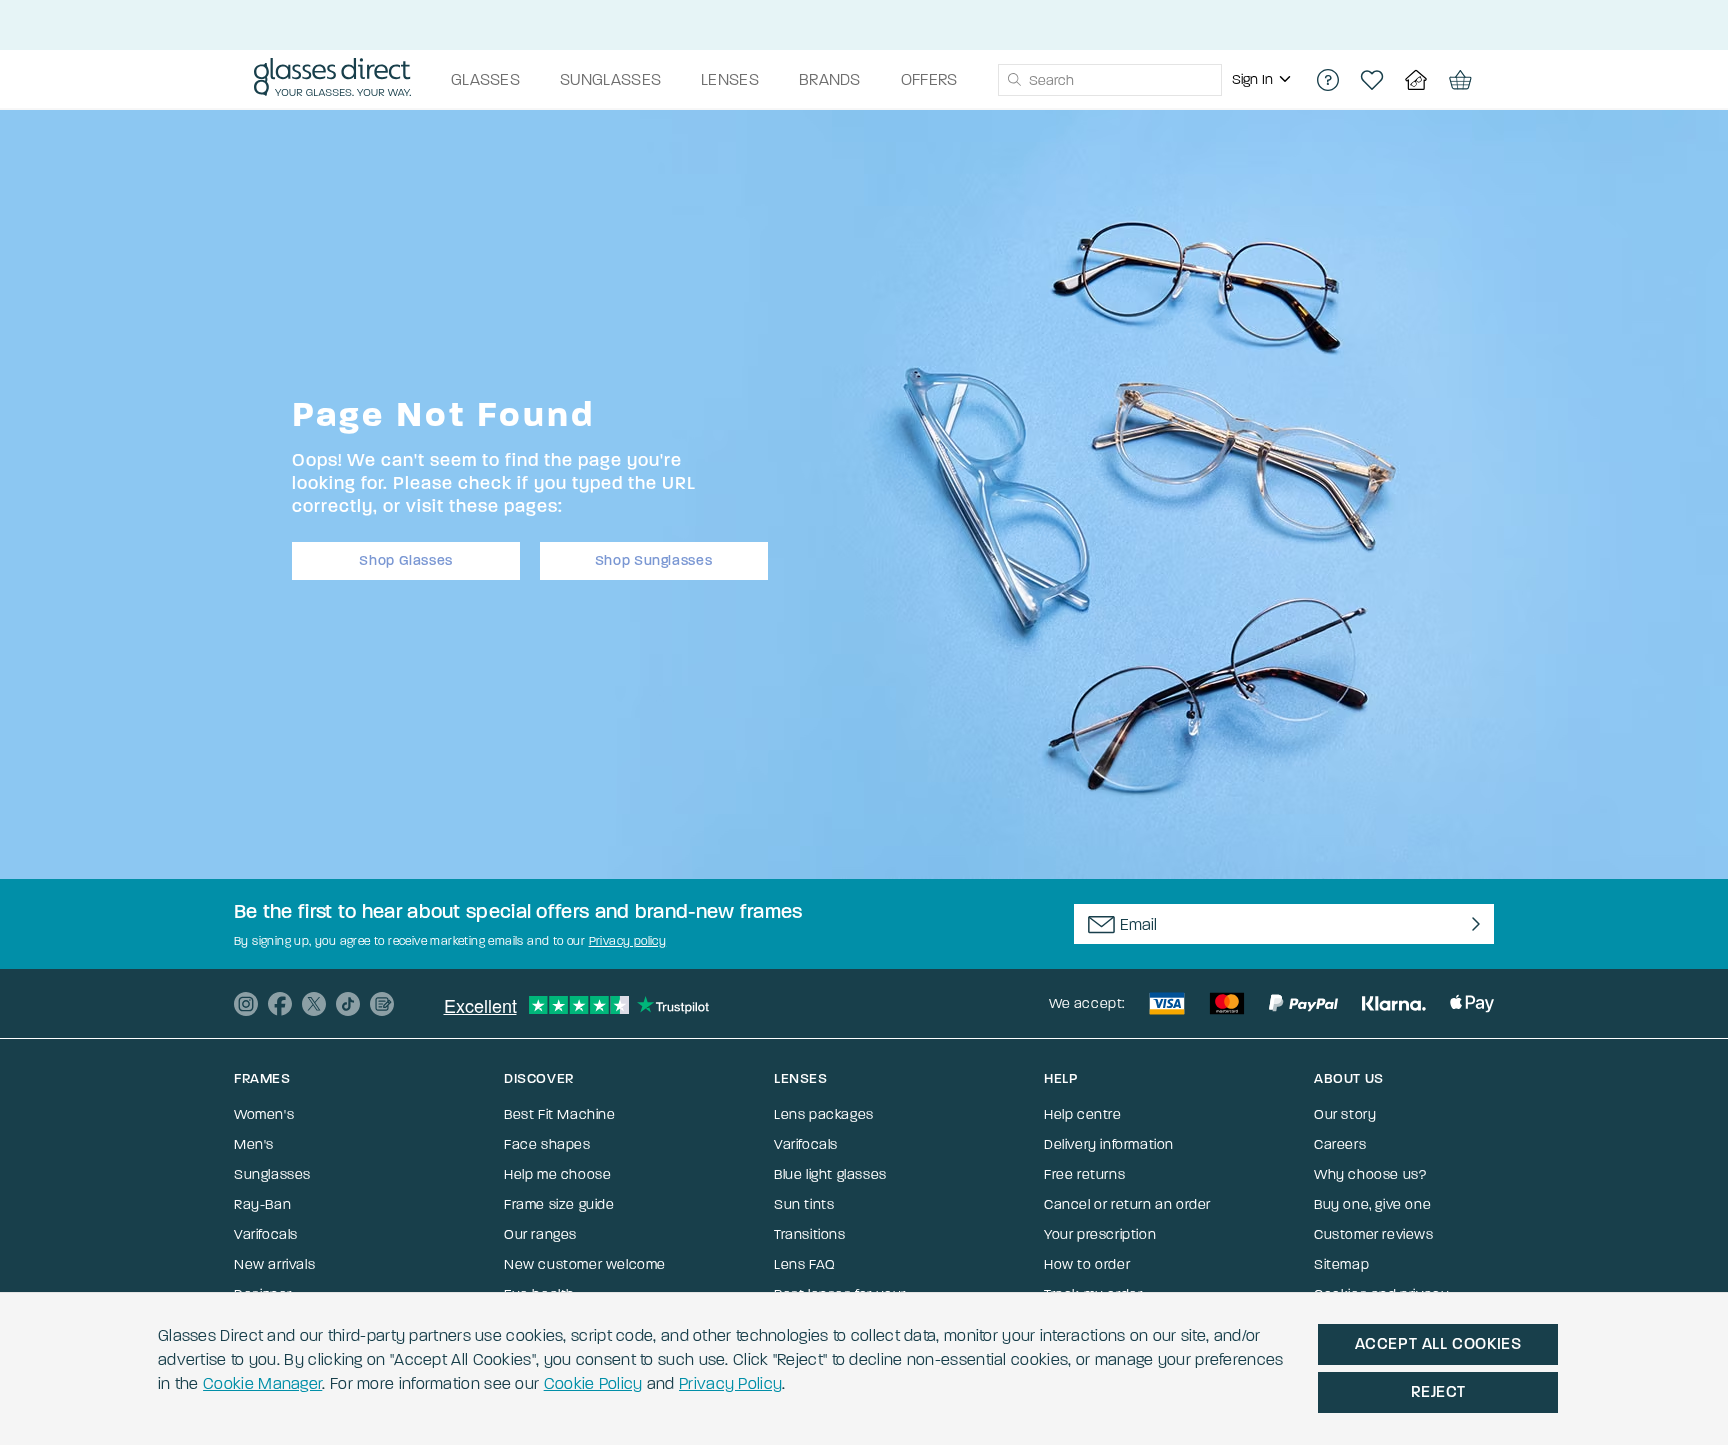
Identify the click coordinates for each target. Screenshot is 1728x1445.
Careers (1340, 1144)
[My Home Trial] (1416, 80)
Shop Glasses (406, 560)
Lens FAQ (805, 1264)
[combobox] (1110, 80)
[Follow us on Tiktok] (348, 1004)
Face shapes (547, 1144)
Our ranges (540, 1234)
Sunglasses (272, 1174)
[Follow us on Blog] (382, 1004)
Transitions (810, 1234)
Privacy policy (628, 941)
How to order (1087, 1264)
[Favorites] (1372, 80)
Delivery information (1109, 1144)
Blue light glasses (830, 1174)
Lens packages (824, 1114)
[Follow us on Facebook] (280, 1004)
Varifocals (266, 1234)
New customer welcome (585, 1264)
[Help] (1328, 80)
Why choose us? (1370, 1174)
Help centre (1083, 1114)
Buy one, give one (1372, 1204)
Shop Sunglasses (654, 560)
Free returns (1084, 1174)
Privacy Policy (730, 1383)
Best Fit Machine (560, 1114)
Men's (254, 1144)
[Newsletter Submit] (1471, 924)
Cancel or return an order (1127, 1204)
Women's (264, 1114)
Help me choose (557, 1174)
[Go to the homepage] (332, 80)
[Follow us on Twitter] (314, 1004)
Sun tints (804, 1204)
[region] (1264, 80)
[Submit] (1013, 80)
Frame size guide (559, 1204)
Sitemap (1341, 1264)
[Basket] (1460, 80)
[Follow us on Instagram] (246, 1004)
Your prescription (1100, 1234)
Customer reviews (1374, 1234)
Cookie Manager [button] (262, 1383)
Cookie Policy (593, 1383)
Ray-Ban (262, 1204)
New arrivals (274, 1264)
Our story (1345, 1114)
